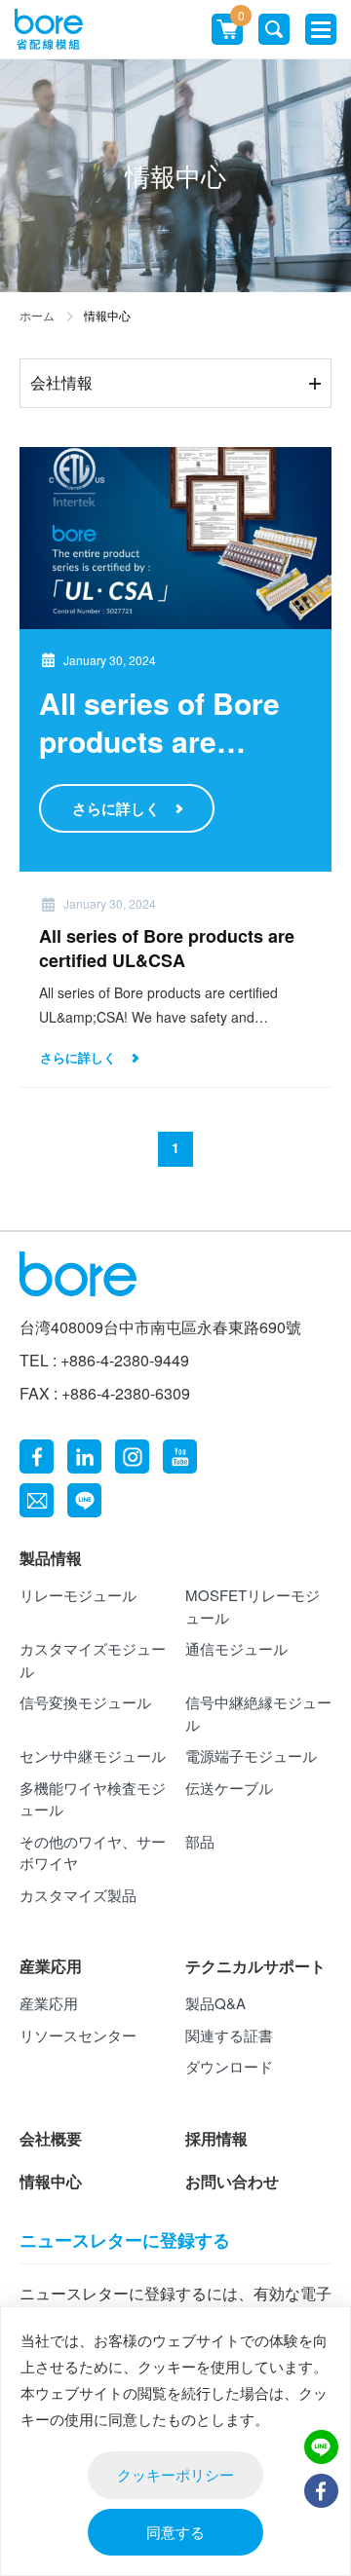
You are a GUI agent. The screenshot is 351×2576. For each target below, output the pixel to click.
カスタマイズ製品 (78, 1895)
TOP (321, 2537)
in (84, 1456)
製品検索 (274, 29)
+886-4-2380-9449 (125, 1360)
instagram (132, 1456)
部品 (200, 1841)
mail (37, 1500)
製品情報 (51, 1558)
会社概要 (51, 2138)
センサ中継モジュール (93, 1755)
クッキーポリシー (175, 2474)
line (84, 1500)
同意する (175, 2532)
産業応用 (51, 1966)
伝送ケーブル (229, 1788)
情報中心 (51, 2181)
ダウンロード (229, 2066)
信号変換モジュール (85, 1702)
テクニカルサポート (255, 1966)
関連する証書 (229, 2035)
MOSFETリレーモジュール (253, 1606)
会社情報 (61, 382)
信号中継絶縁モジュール (258, 1713)
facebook (37, 1456)
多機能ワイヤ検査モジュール (93, 1799)
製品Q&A (215, 2003)
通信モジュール (236, 1648)
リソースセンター (78, 2035)
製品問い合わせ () (240, 19)
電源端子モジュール (251, 1755)
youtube (180, 1456)
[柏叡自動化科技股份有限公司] (49, 30)
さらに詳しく (116, 808)
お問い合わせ (232, 2181)
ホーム (37, 315)
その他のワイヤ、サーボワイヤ (93, 1852)
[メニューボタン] (321, 29)
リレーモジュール (78, 1595)
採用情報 (216, 2138)
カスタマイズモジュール (93, 1660)
